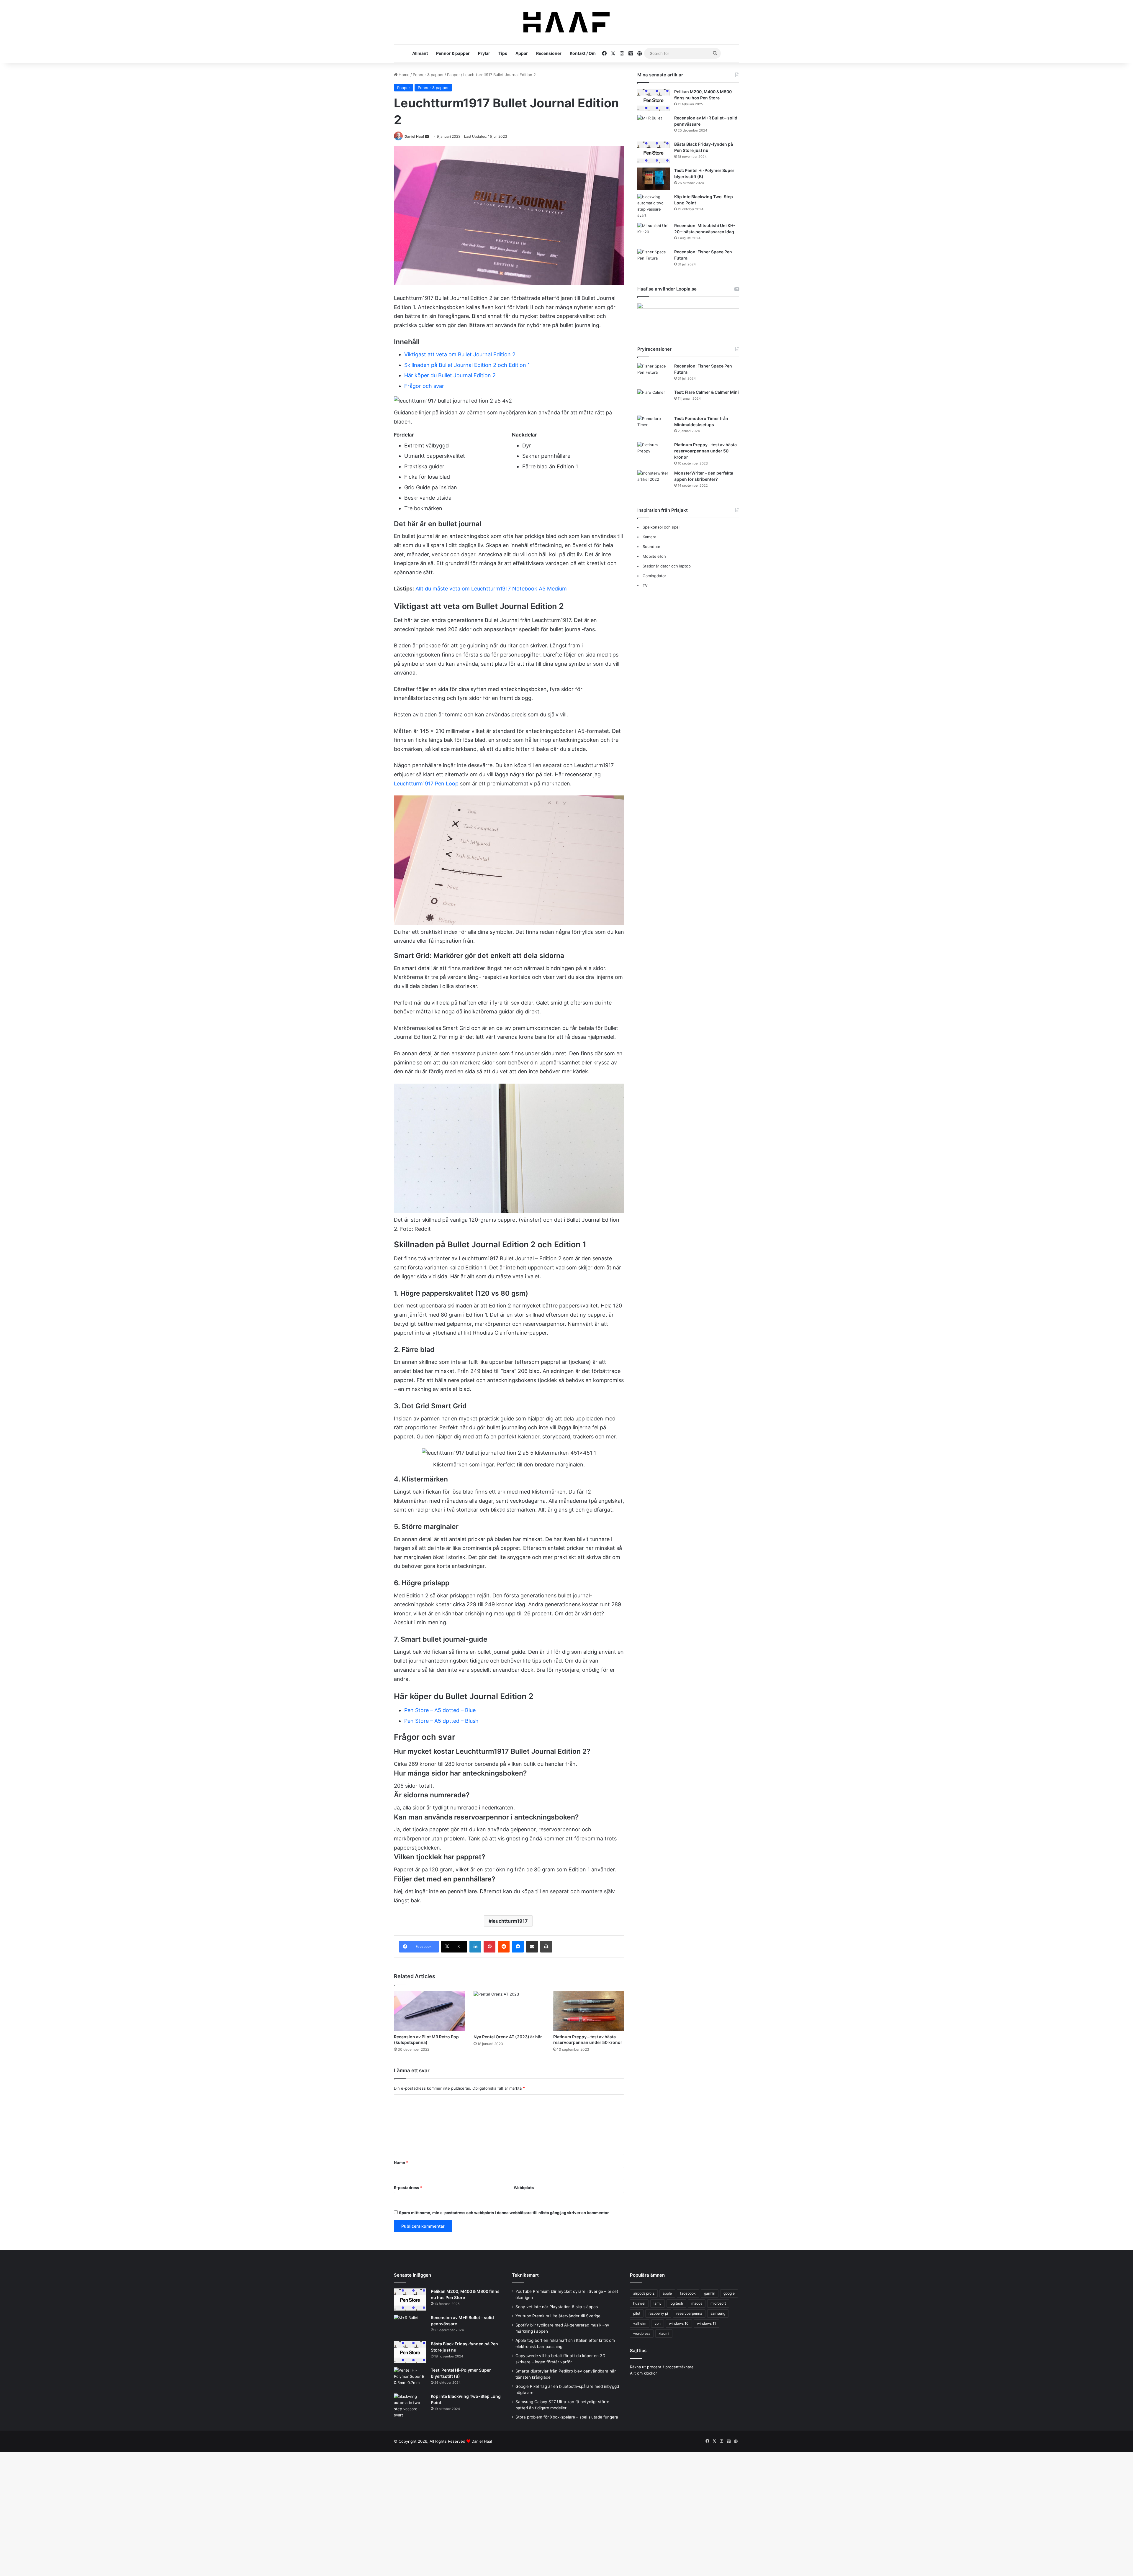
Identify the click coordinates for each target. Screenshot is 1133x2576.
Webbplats (524, 2188)
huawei (639, 2303)
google (729, 2293)
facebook (688, 2293)
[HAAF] (566, 22)
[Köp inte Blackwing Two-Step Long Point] (654, 206)
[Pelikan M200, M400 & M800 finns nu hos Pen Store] (654, 100)
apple (667, 2293)
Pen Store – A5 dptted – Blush (441, 1721)
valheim (640, 2323)
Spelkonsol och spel (661, 527)
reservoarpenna (689, 2313)
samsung (718, 2313)
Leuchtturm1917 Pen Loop (426, 784)
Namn (401, 2162)
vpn (658, 2323)
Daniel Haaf (414, 136)
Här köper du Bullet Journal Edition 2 (450, 375)
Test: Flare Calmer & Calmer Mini (707, 392)
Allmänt (420, 53)
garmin (710, 2293)
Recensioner (549, 53)
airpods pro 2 (644, 2293)
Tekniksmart (525, 2275)
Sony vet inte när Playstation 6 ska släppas (557, 2307)
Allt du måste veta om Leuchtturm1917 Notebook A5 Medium (491, 589)
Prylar (484, 53)
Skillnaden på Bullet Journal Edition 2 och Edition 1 (467, 365)
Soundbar (651, 547)
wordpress (642, 2333)
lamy (658, 2303)
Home (403, 75)
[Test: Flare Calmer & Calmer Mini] (654, 400)
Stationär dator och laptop (667, 566)
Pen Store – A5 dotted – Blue (440, 1710)
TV (645, 585)
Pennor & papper (453, 53)
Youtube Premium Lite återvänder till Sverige (558, 2316)
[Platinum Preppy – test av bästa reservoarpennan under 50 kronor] (589, 2011)
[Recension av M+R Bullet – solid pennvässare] (654, 126)
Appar (522, 53)
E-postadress (408, 2188)
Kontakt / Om (583, 53)
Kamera (649, 537)
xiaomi (664, 2333)
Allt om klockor (644, 2373)
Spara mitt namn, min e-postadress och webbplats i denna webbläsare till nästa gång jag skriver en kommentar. (504, 2213)
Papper (453, 75)
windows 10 (679, 2323)
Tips (503, 53)
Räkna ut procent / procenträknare (662, 2367)
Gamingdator (654, 576)
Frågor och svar (424, 386)
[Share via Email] (532, 1947)
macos (697, 2303)
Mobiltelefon (654, 556)
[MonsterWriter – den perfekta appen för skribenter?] (654, 481)
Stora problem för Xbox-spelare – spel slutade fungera (567, 2417)
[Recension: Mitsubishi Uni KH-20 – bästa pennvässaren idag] (654, 234)
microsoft (718, 2303)
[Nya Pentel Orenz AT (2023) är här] (509, 2011)
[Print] (546, 1947)
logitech (676, 2303)
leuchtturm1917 (510, 1921)
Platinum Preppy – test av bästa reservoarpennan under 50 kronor (705, 451)
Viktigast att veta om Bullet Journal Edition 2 (460, 354)
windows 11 (707, 2323)
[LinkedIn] (475, 1947)
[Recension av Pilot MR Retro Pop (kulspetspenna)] (429, 2011)
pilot (637, 2313)
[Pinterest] (489, 1947)
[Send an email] (427, 136)
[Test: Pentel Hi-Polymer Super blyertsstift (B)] (654, 179)
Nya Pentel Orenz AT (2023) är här (508, 2037)
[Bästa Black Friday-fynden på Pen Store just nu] (654, 152)
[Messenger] (518, 1947)
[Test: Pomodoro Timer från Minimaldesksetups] (654, 427)
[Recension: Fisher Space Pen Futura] (654, 260)
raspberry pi (658, 2313)
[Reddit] (504, 1947)
